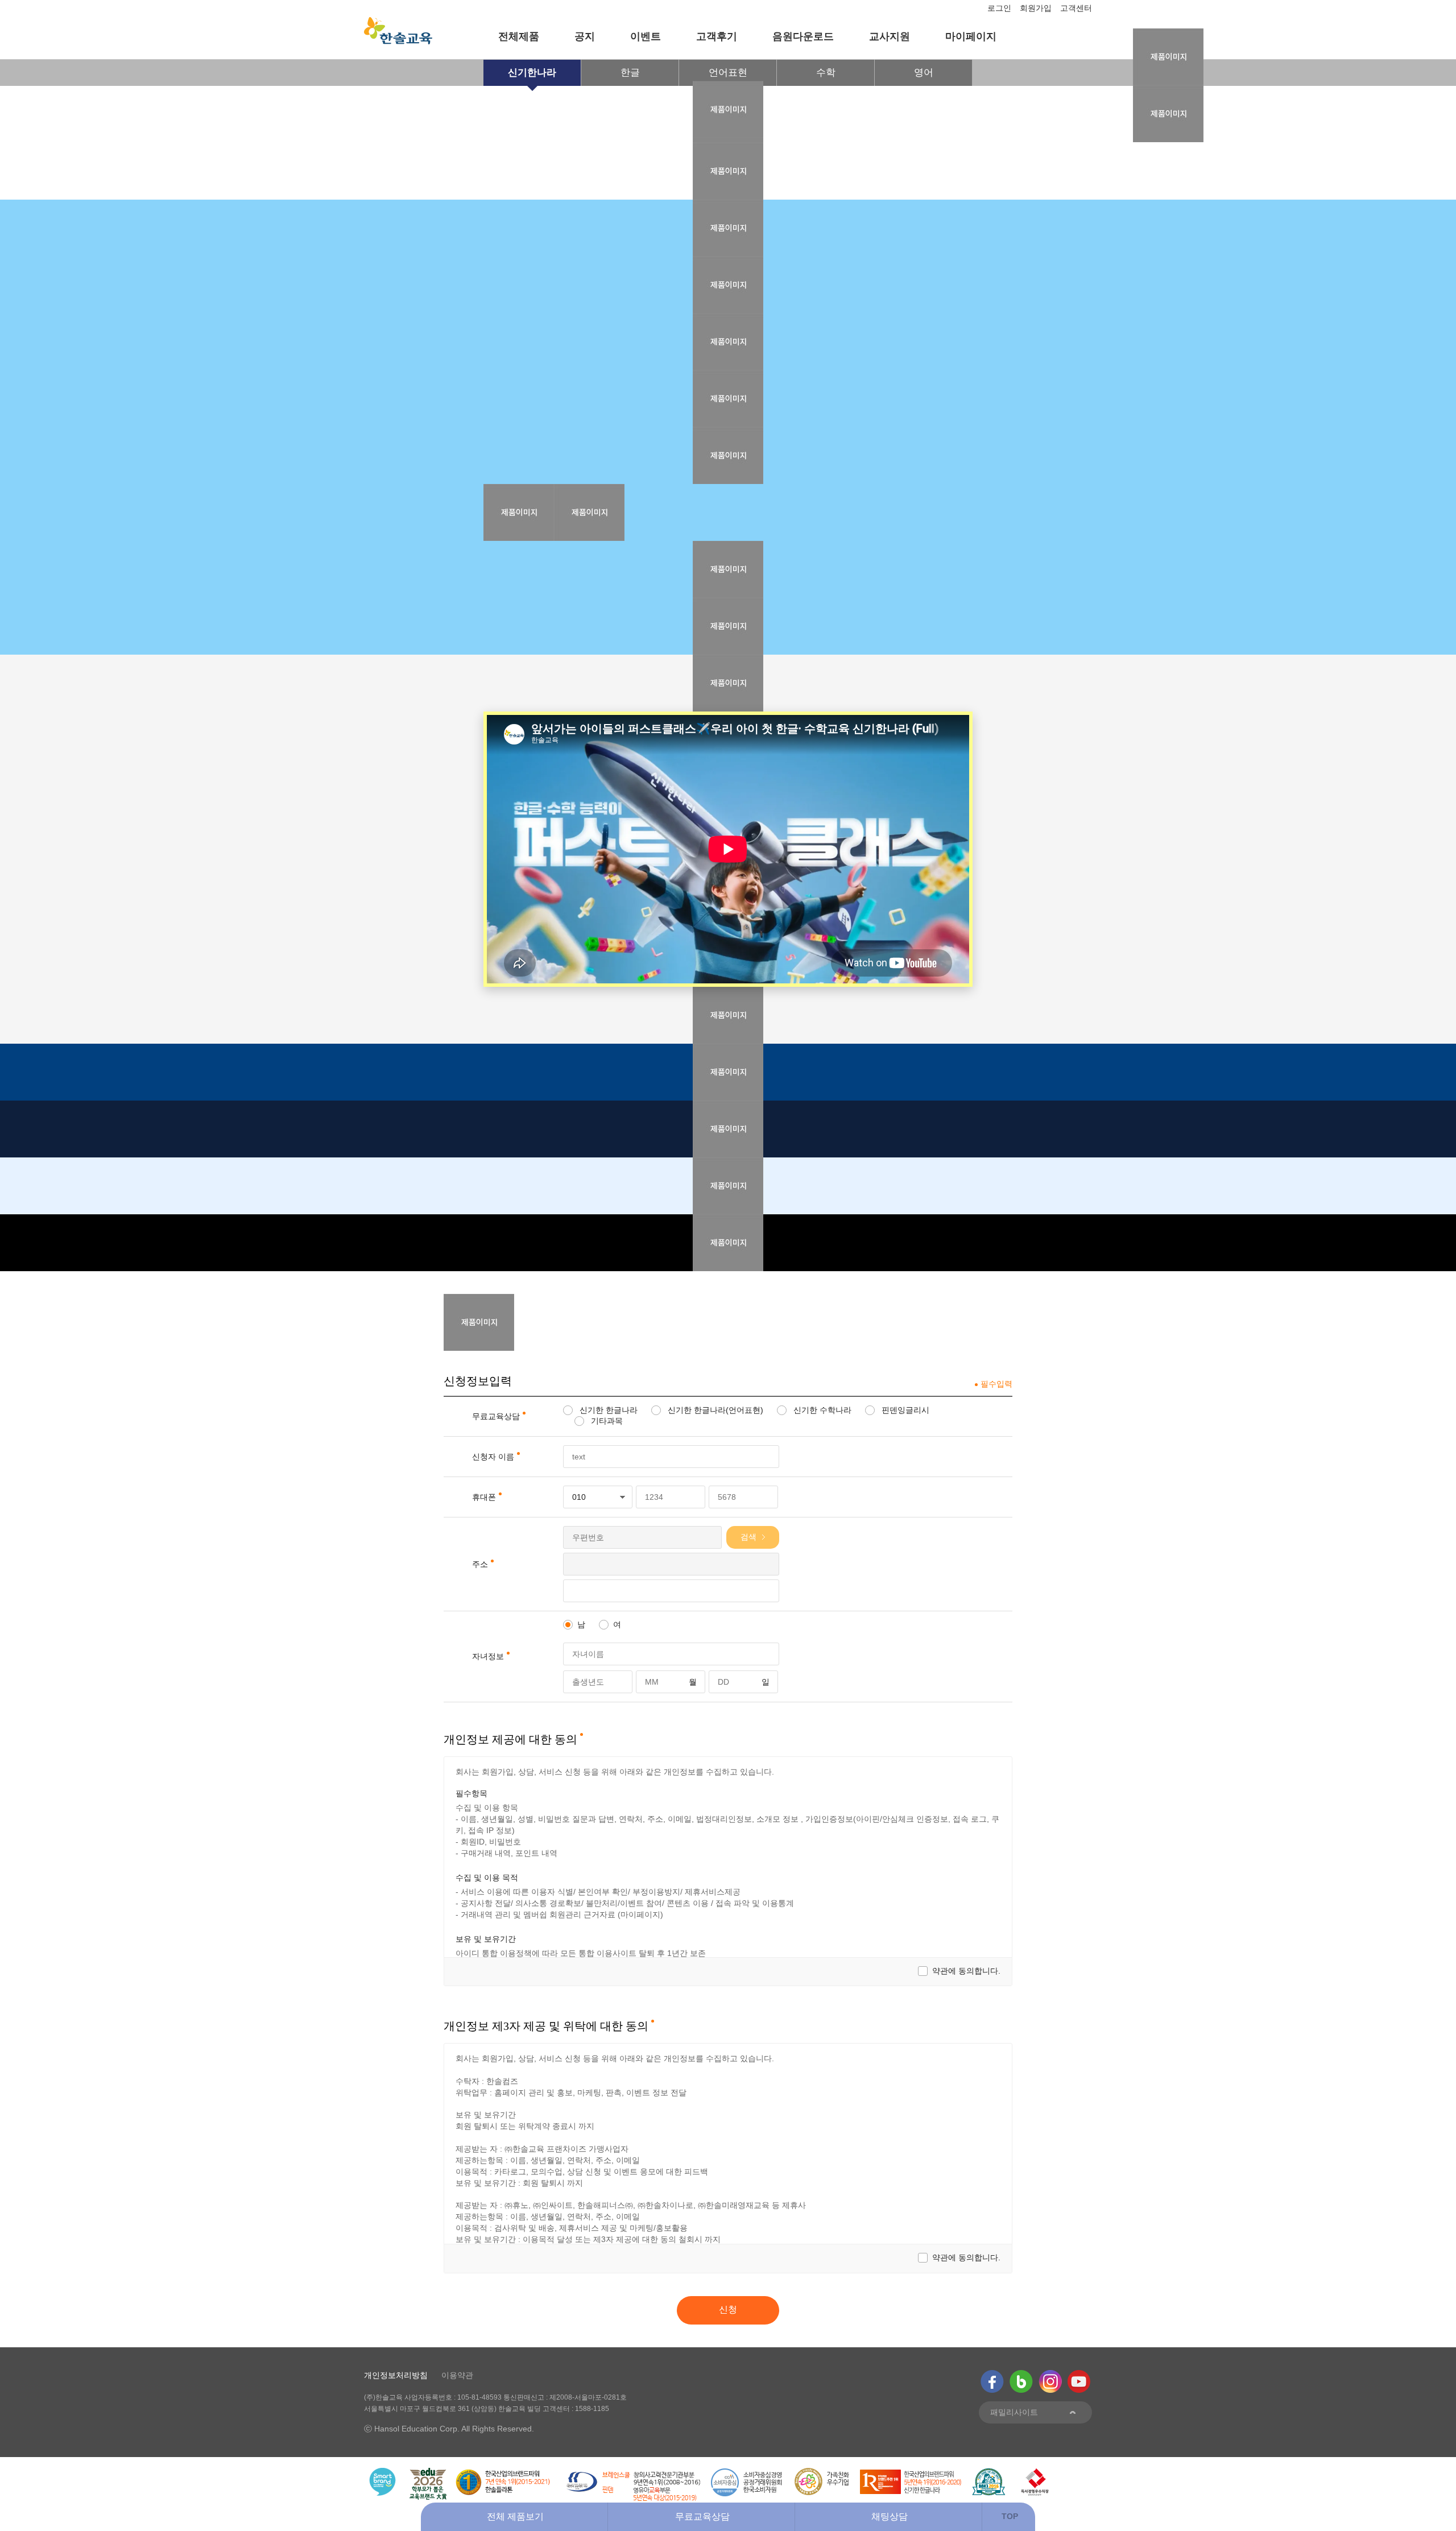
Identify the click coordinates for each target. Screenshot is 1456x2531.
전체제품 (519, 36)
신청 (728, 2309)
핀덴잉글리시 (904, 1410)
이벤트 (646, 36)
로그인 (999, 8)
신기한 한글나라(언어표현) (714, 1410)
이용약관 (457, 2375)
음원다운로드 (803, 36)
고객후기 (717, 36)
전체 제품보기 (515, 2516)
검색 (748, 1537)
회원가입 (1036, 8)
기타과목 (606, 1421)
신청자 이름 (493, 1457)
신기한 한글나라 (607, 1410)
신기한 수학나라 (821, 1410)
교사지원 (890, 36)
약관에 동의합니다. (966, 1971)
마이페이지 (971, 36)
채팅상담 (890, 2516)
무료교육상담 (702, 2516)
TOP (1010, 2516)
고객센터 (1076, 8)
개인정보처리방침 (396, 2375)
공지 (585, 36)
